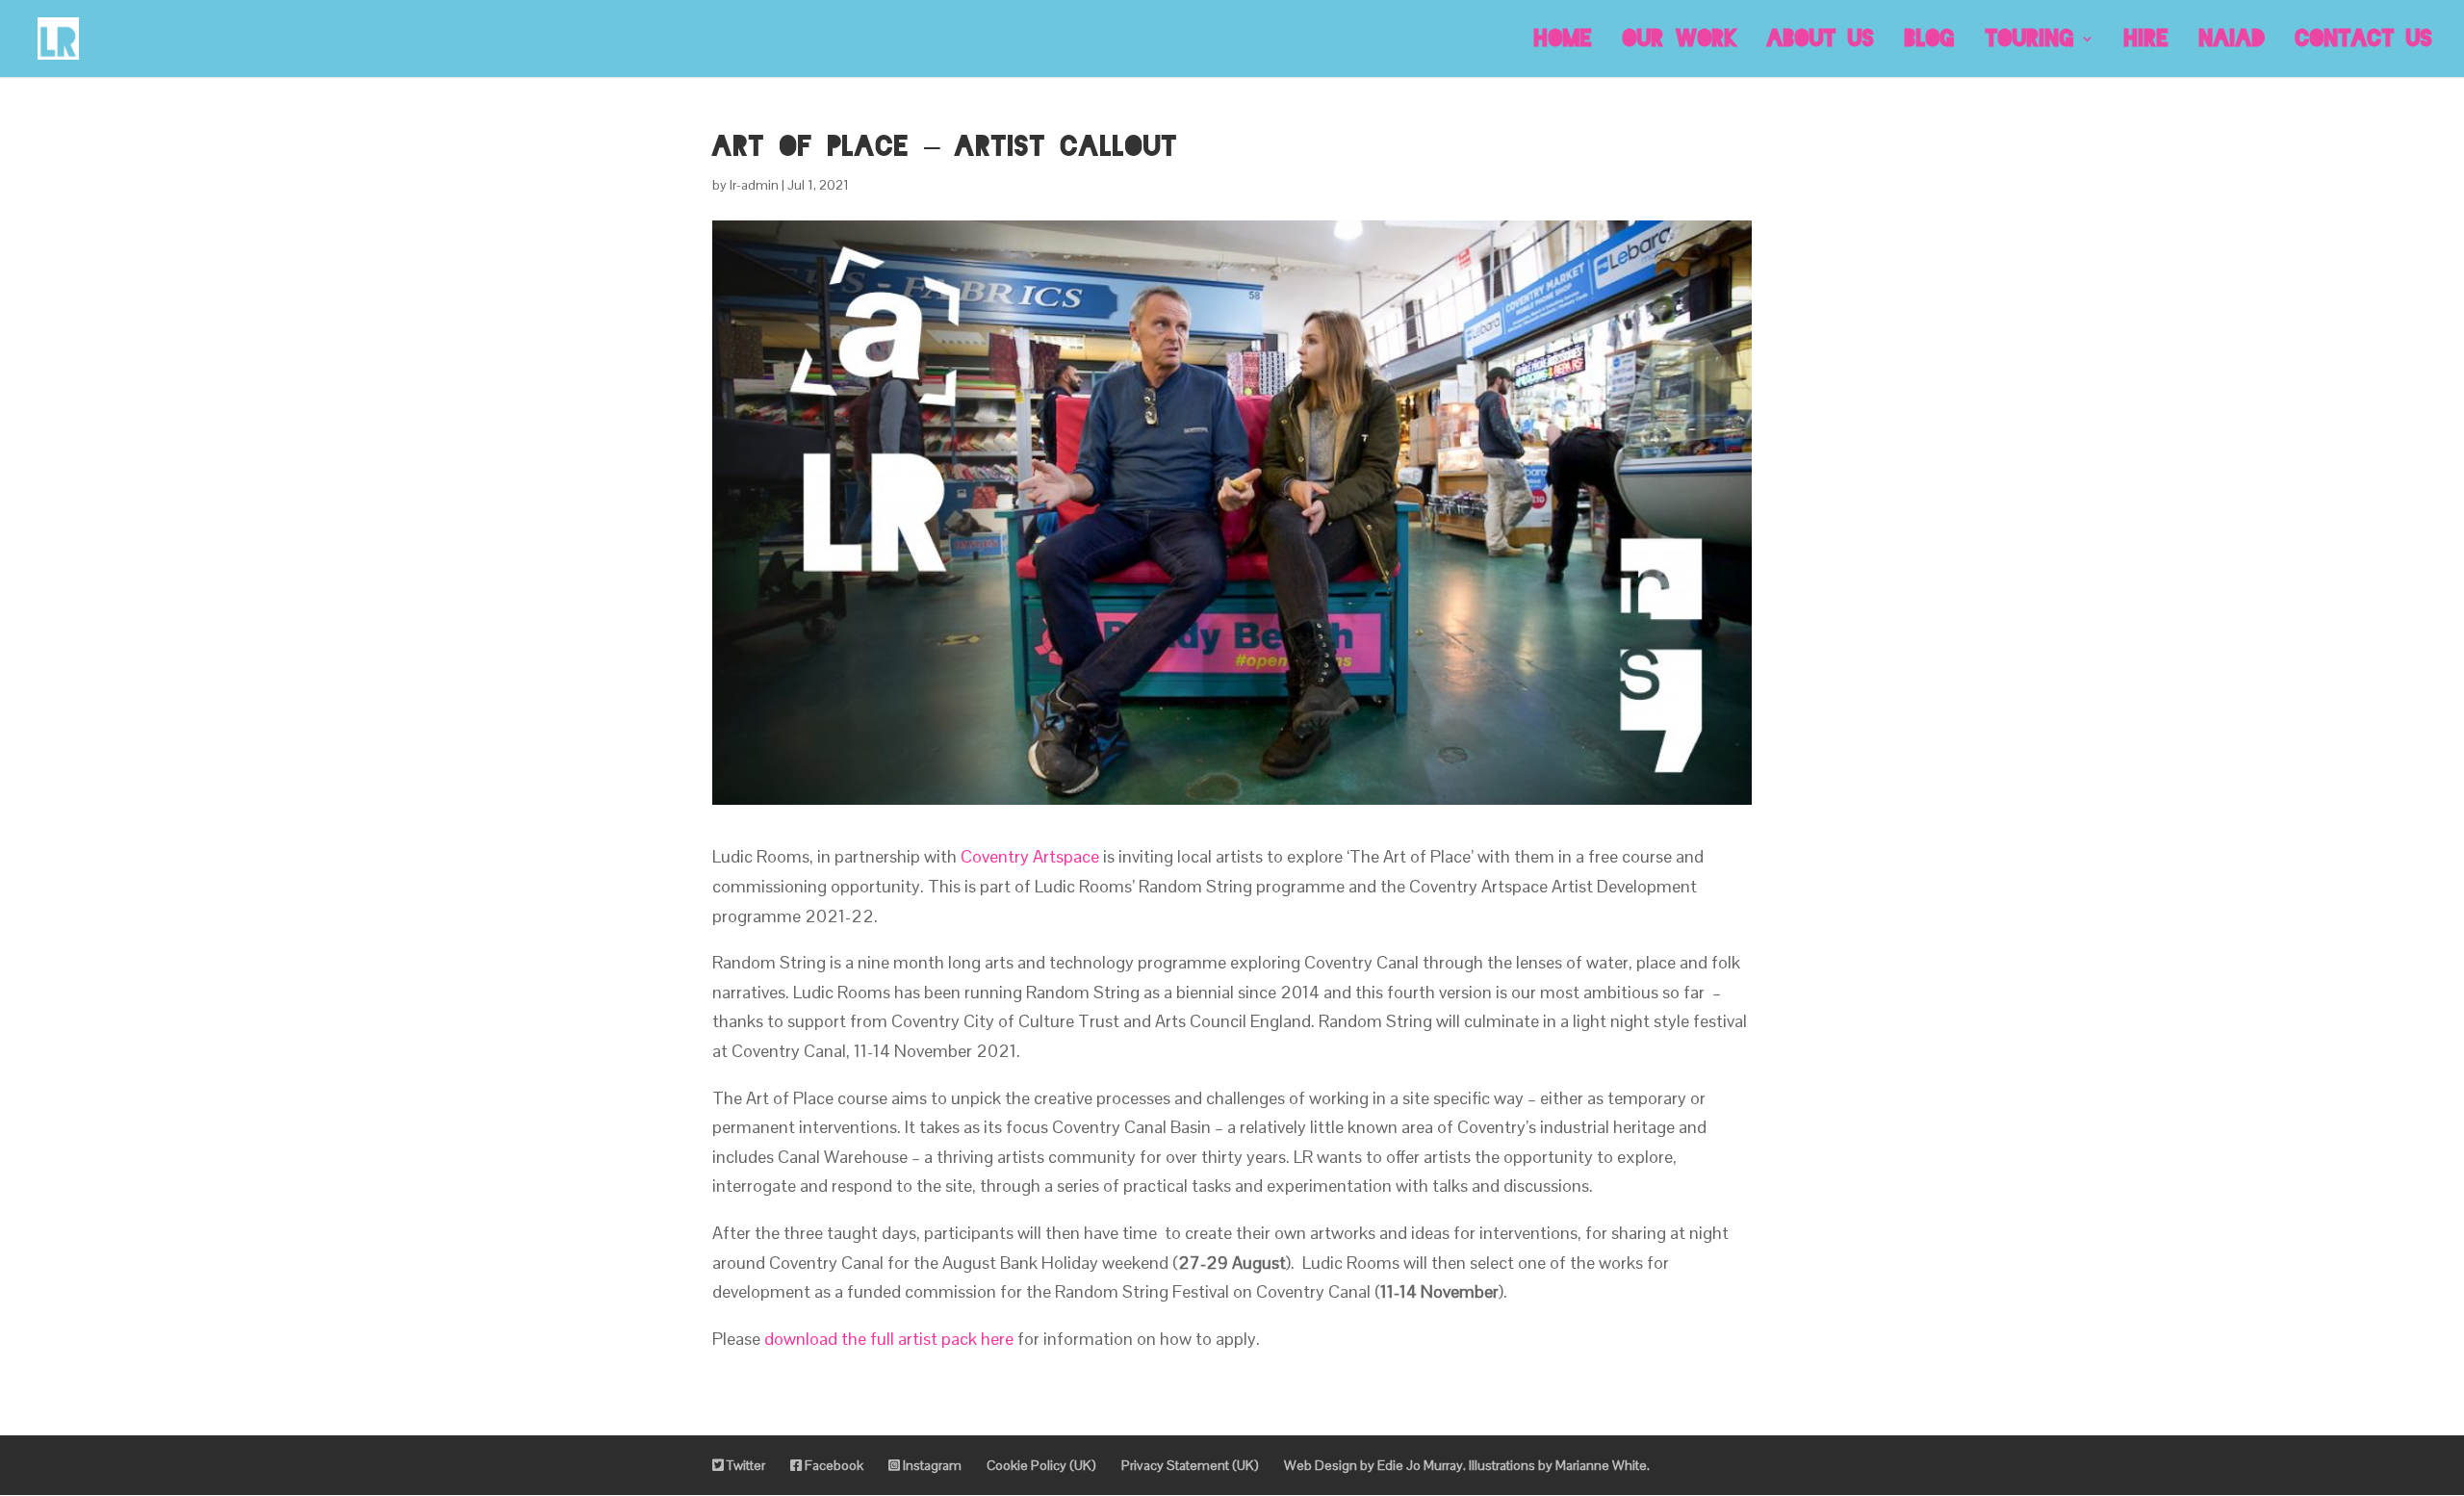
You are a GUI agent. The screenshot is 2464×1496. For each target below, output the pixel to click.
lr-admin (754, 185)
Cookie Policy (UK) (1041, 1465)
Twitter (744, 1465)
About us (1821, 40)
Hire (2147, 40)
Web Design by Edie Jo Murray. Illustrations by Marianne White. (1467, 1465)
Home (1564, 40)
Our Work (1680, 40)
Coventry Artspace (1030, 856)
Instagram (931, 1465)
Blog (1930, 40)
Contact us (2364, 40)
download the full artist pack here (889, 1339)
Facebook (833, 1465)
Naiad (2233, 40)
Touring (2030, 40)
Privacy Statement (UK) (1190, 1465)
